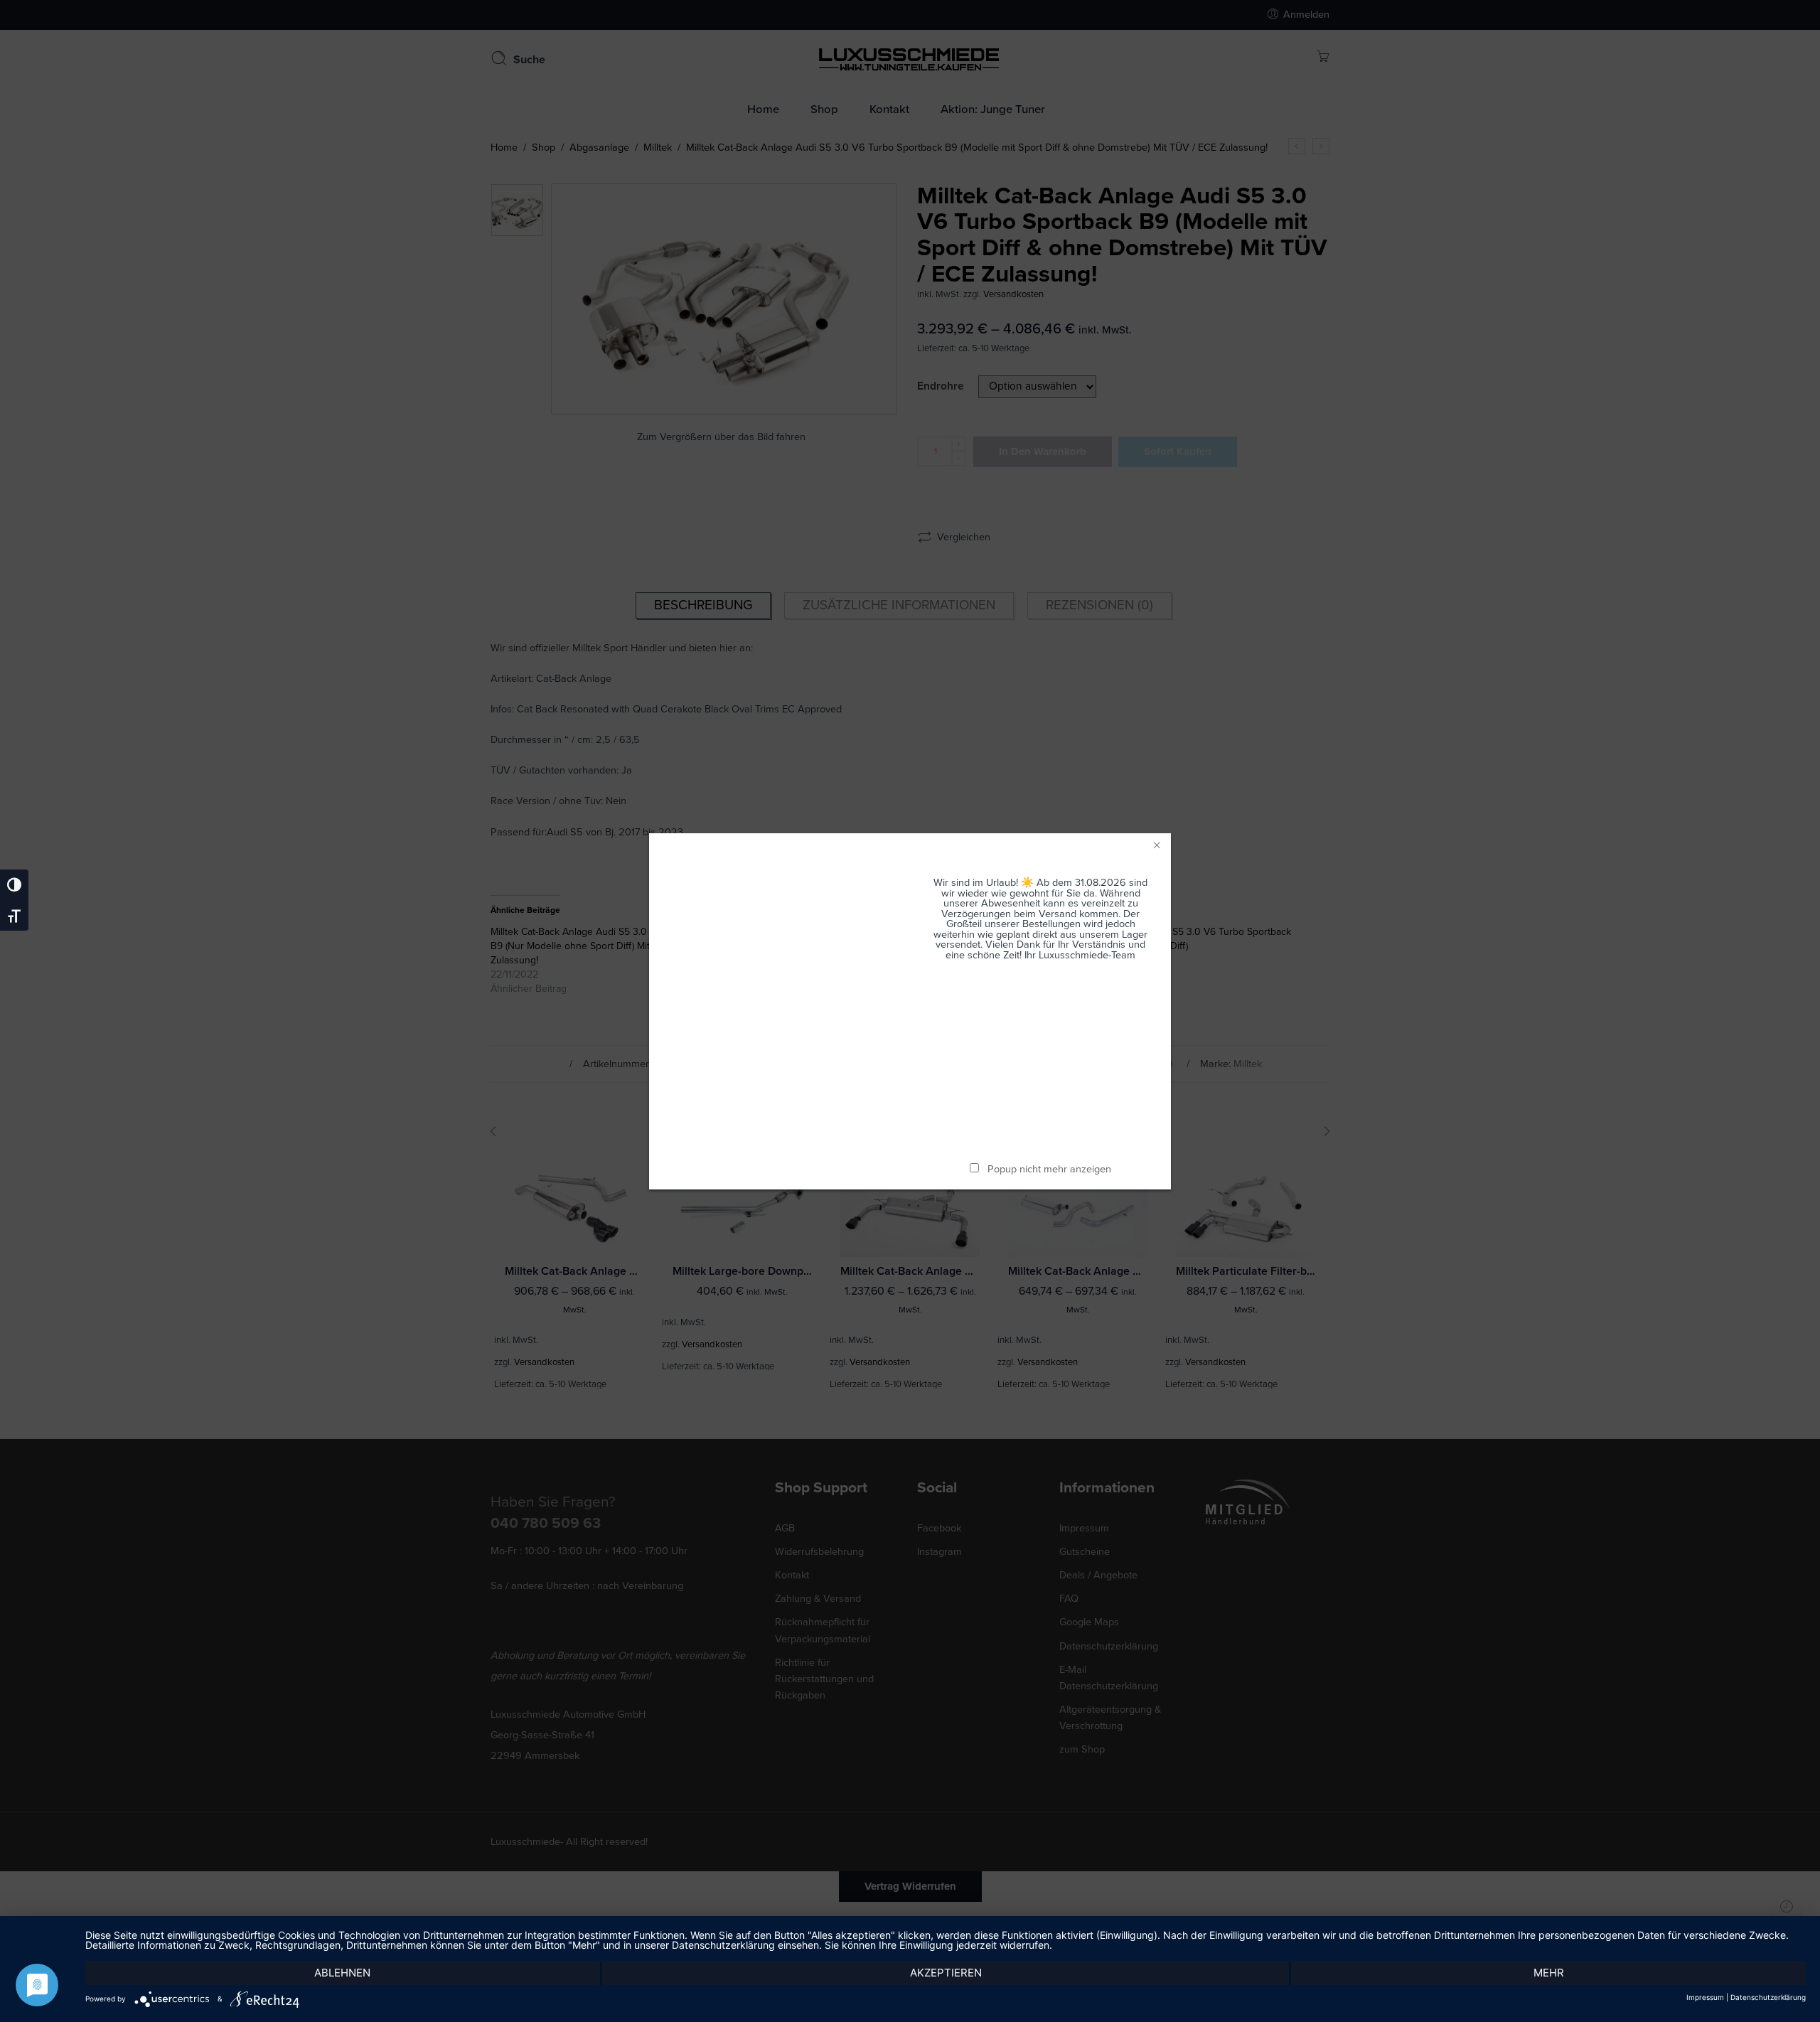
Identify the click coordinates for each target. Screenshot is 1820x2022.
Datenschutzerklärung (1768, 1997)
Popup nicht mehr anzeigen (1049, 1169)
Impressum (1705, 1997)
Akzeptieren (946, 1973)
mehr (1549, 1973)
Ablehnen (342, 1973)
